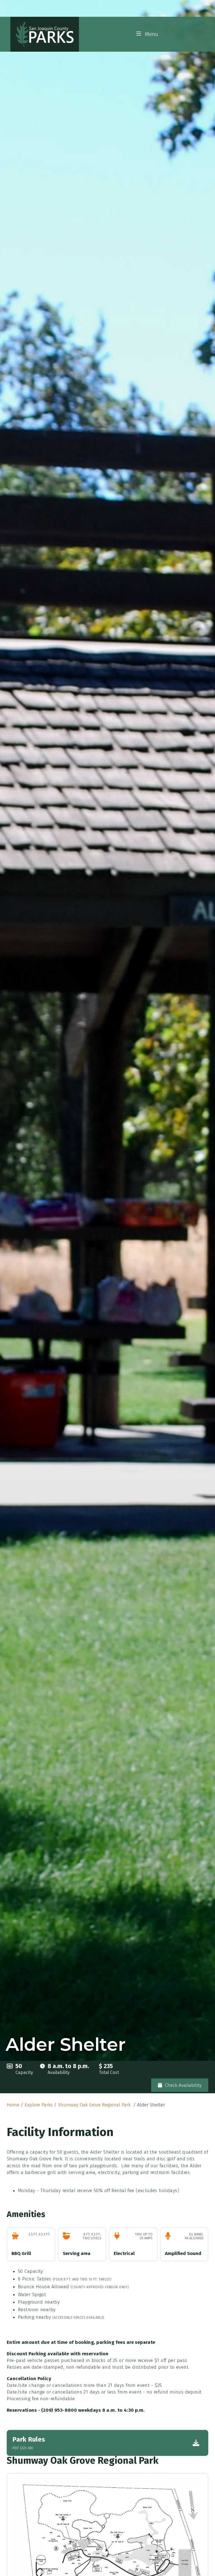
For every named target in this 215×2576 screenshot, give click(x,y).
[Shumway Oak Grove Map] (107, 2553)
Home (13, 2105)
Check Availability (183, 2085)
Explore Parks (39, 2105)
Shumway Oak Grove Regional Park (95, 2105)
